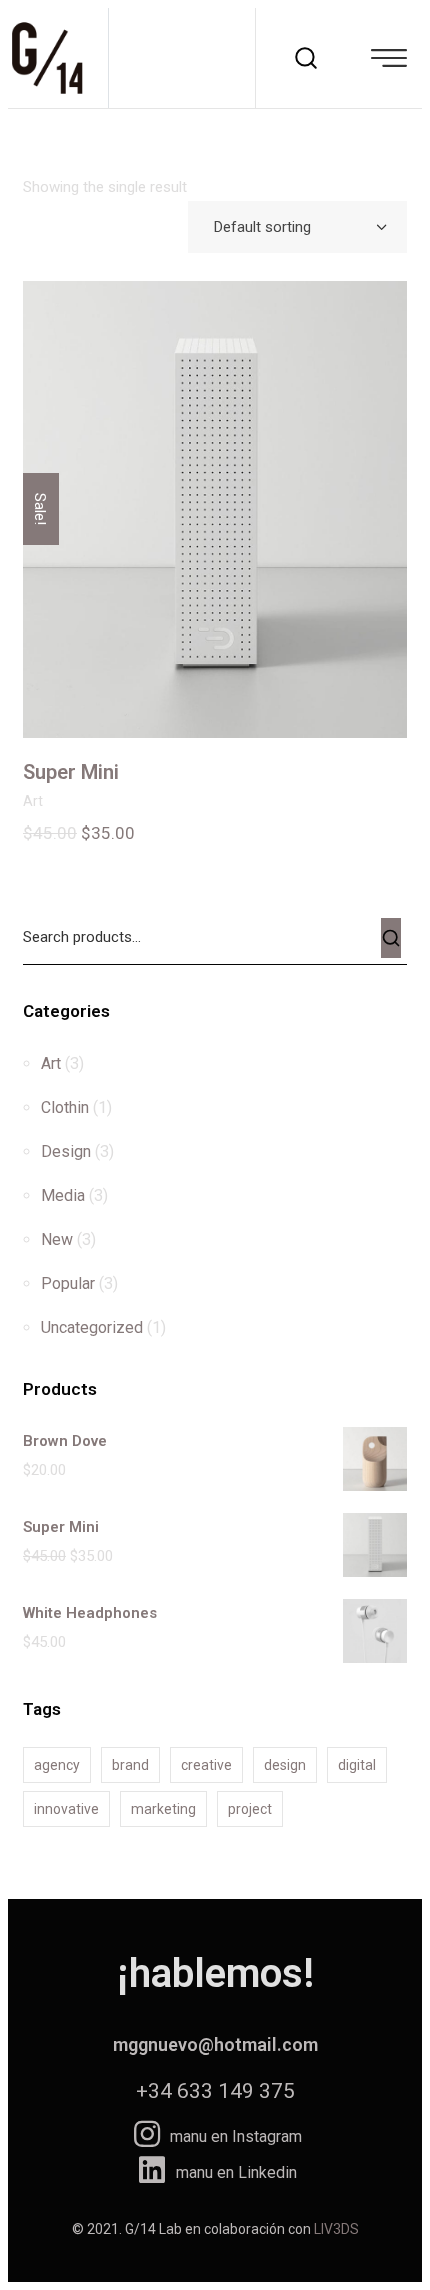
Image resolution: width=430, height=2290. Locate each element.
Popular (68, 1283)
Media (63, 1195)
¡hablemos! (215, 1973)
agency (57, 1765)
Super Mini (71, 772)
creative (206, 1765)
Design (66, 1151)
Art (33, 801)
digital (357, 1765)
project (250, 1809)
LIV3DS (336, 2229)
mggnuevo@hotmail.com (215, 2044)
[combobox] (297, 227)
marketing (163, 1809)
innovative (66, 1809)
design (285, 1765)
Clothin (65, 1107)
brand (130, 1765)
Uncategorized (92, 1327)
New (57, 1239)
